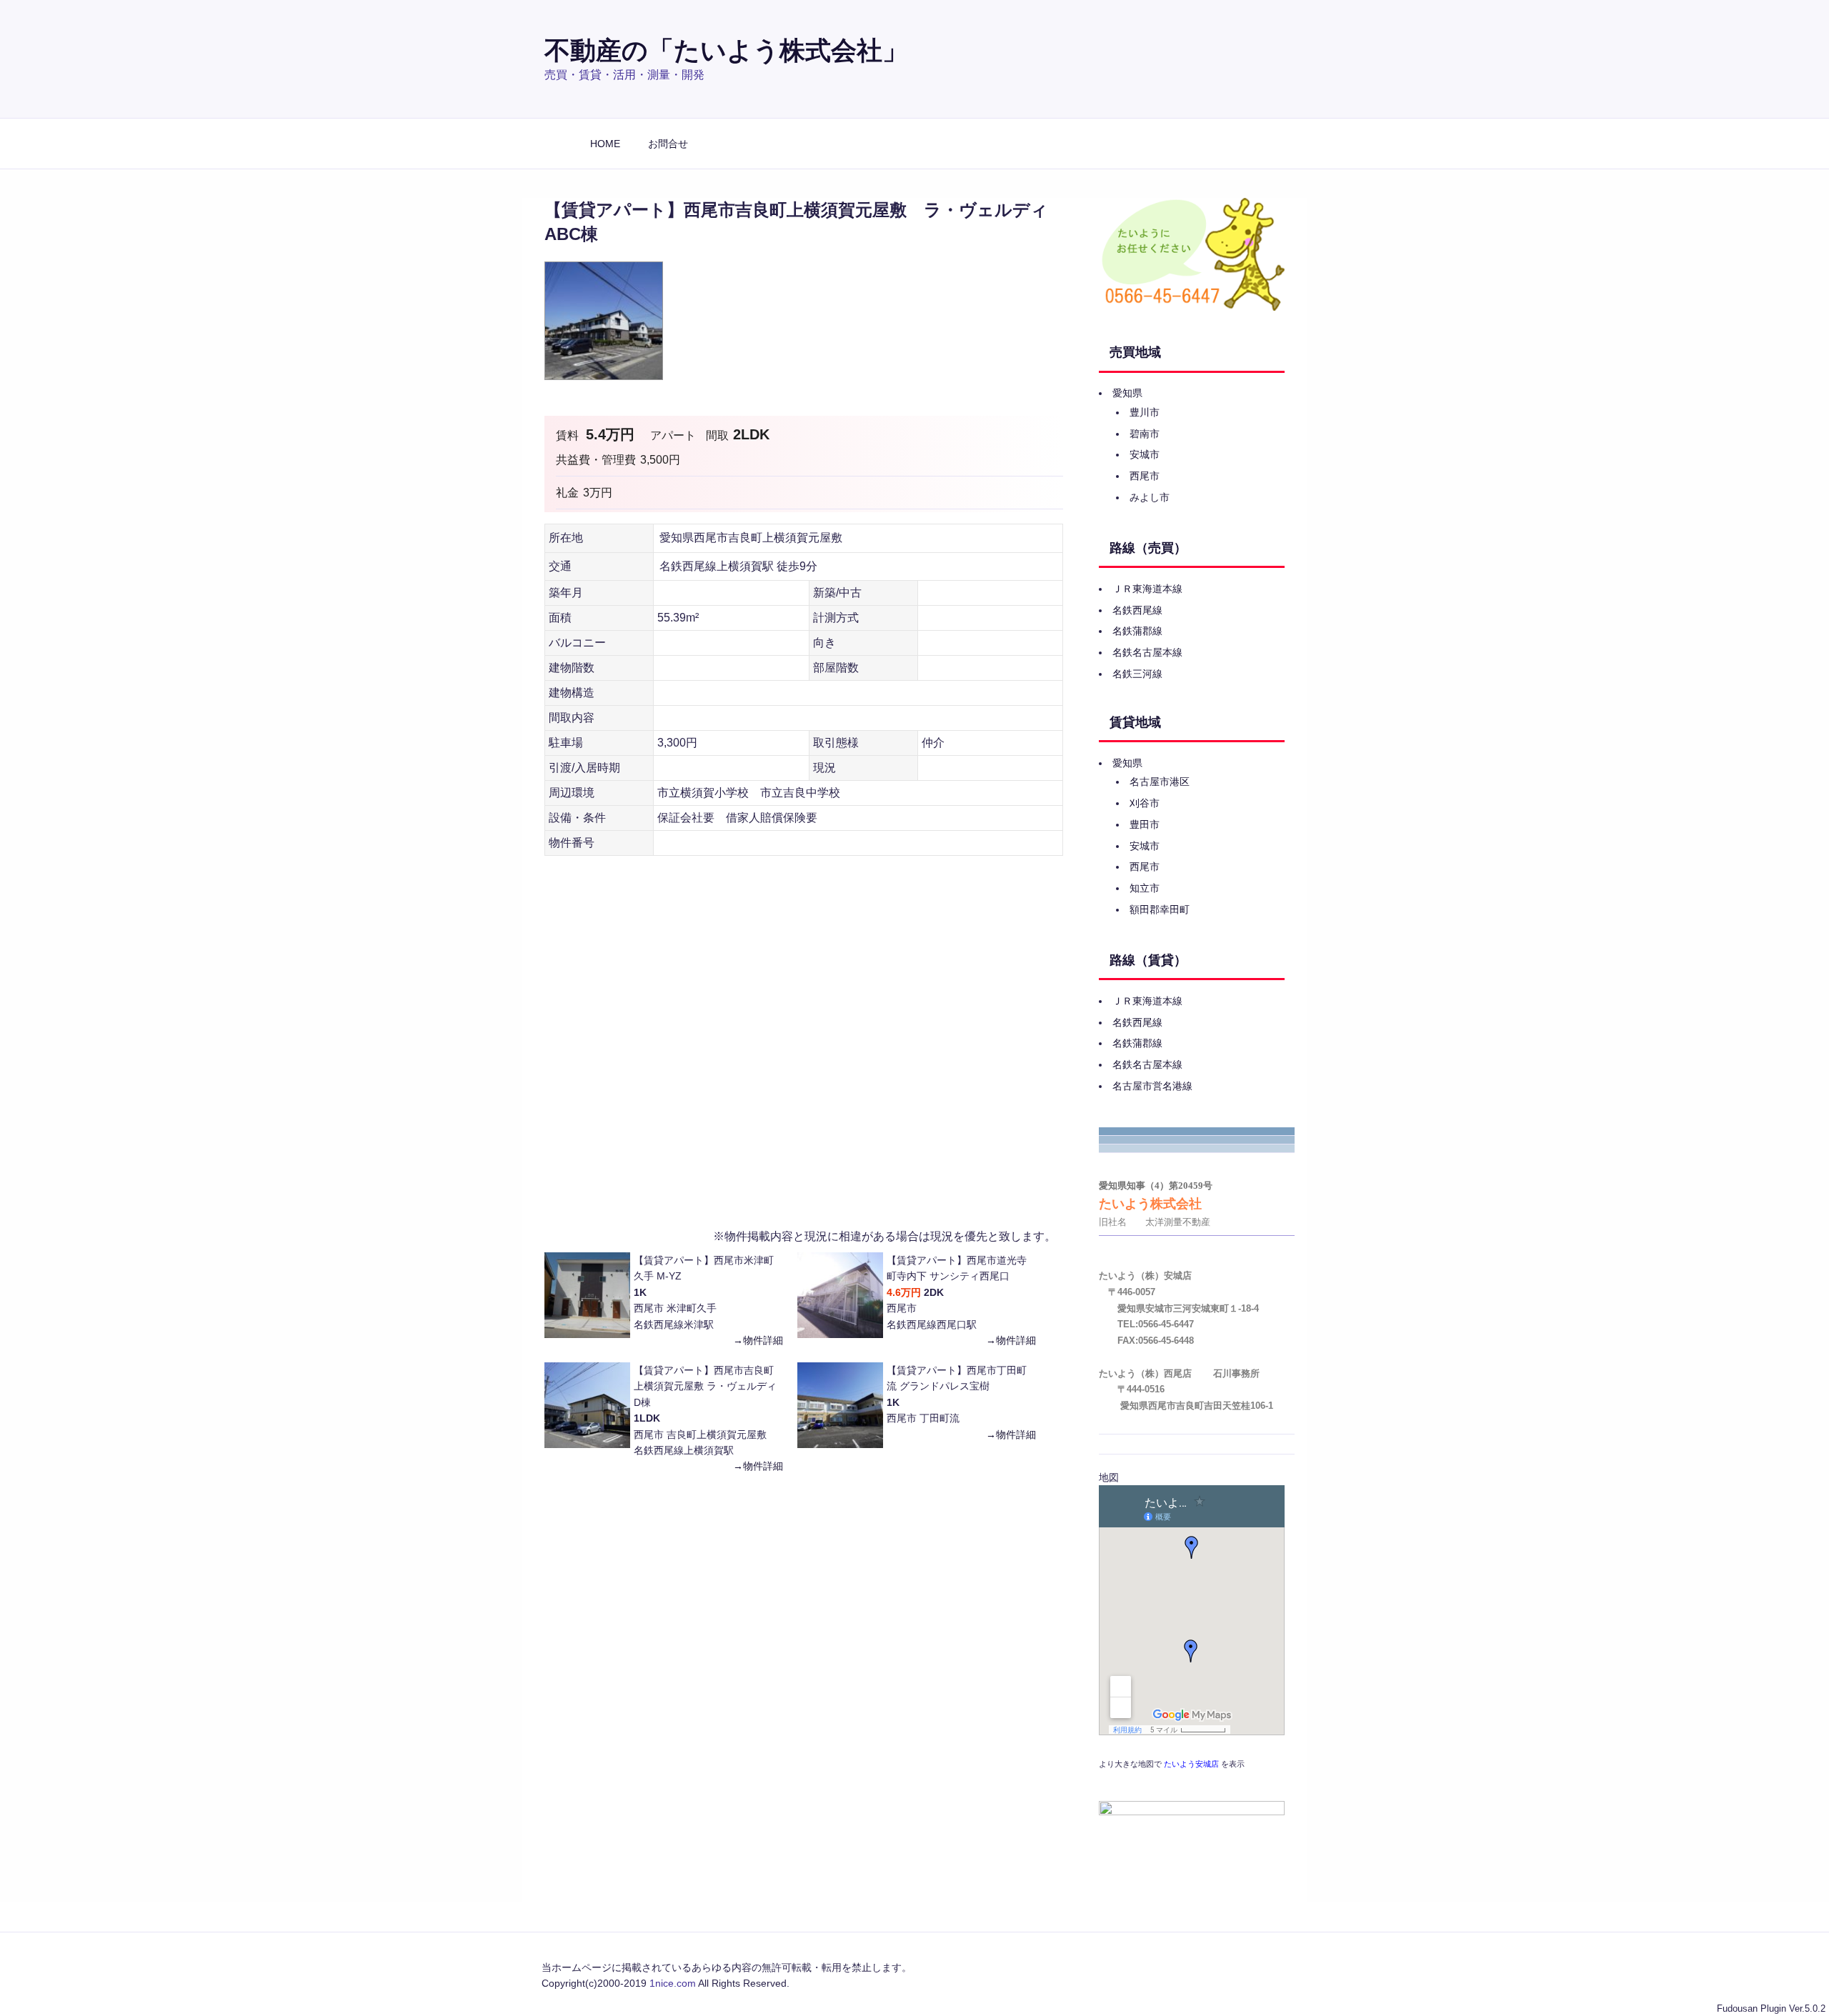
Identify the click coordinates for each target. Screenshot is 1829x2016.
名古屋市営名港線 (1152, 1086)
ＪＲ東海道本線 (1147, 589)
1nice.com (673, 1983)
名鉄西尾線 (1137, 610)
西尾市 (1145, 476)
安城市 (1145, 454)
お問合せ (668, 144)
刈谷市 (1145, 803)
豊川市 (1145, 412)
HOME (605, 144)
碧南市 (1145, 434)
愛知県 (1127, 393)
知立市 (1145, 888)
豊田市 (1145, 824)
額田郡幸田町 (1160, 909)
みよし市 (1150, 497)
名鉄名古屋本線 (1147, 652)
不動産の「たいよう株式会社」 (726, 50)
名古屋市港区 (1160, 782)
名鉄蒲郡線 (1137, 631)
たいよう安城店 (1191, 1764)
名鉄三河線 (1137, 674)
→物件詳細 (758, 1340)
